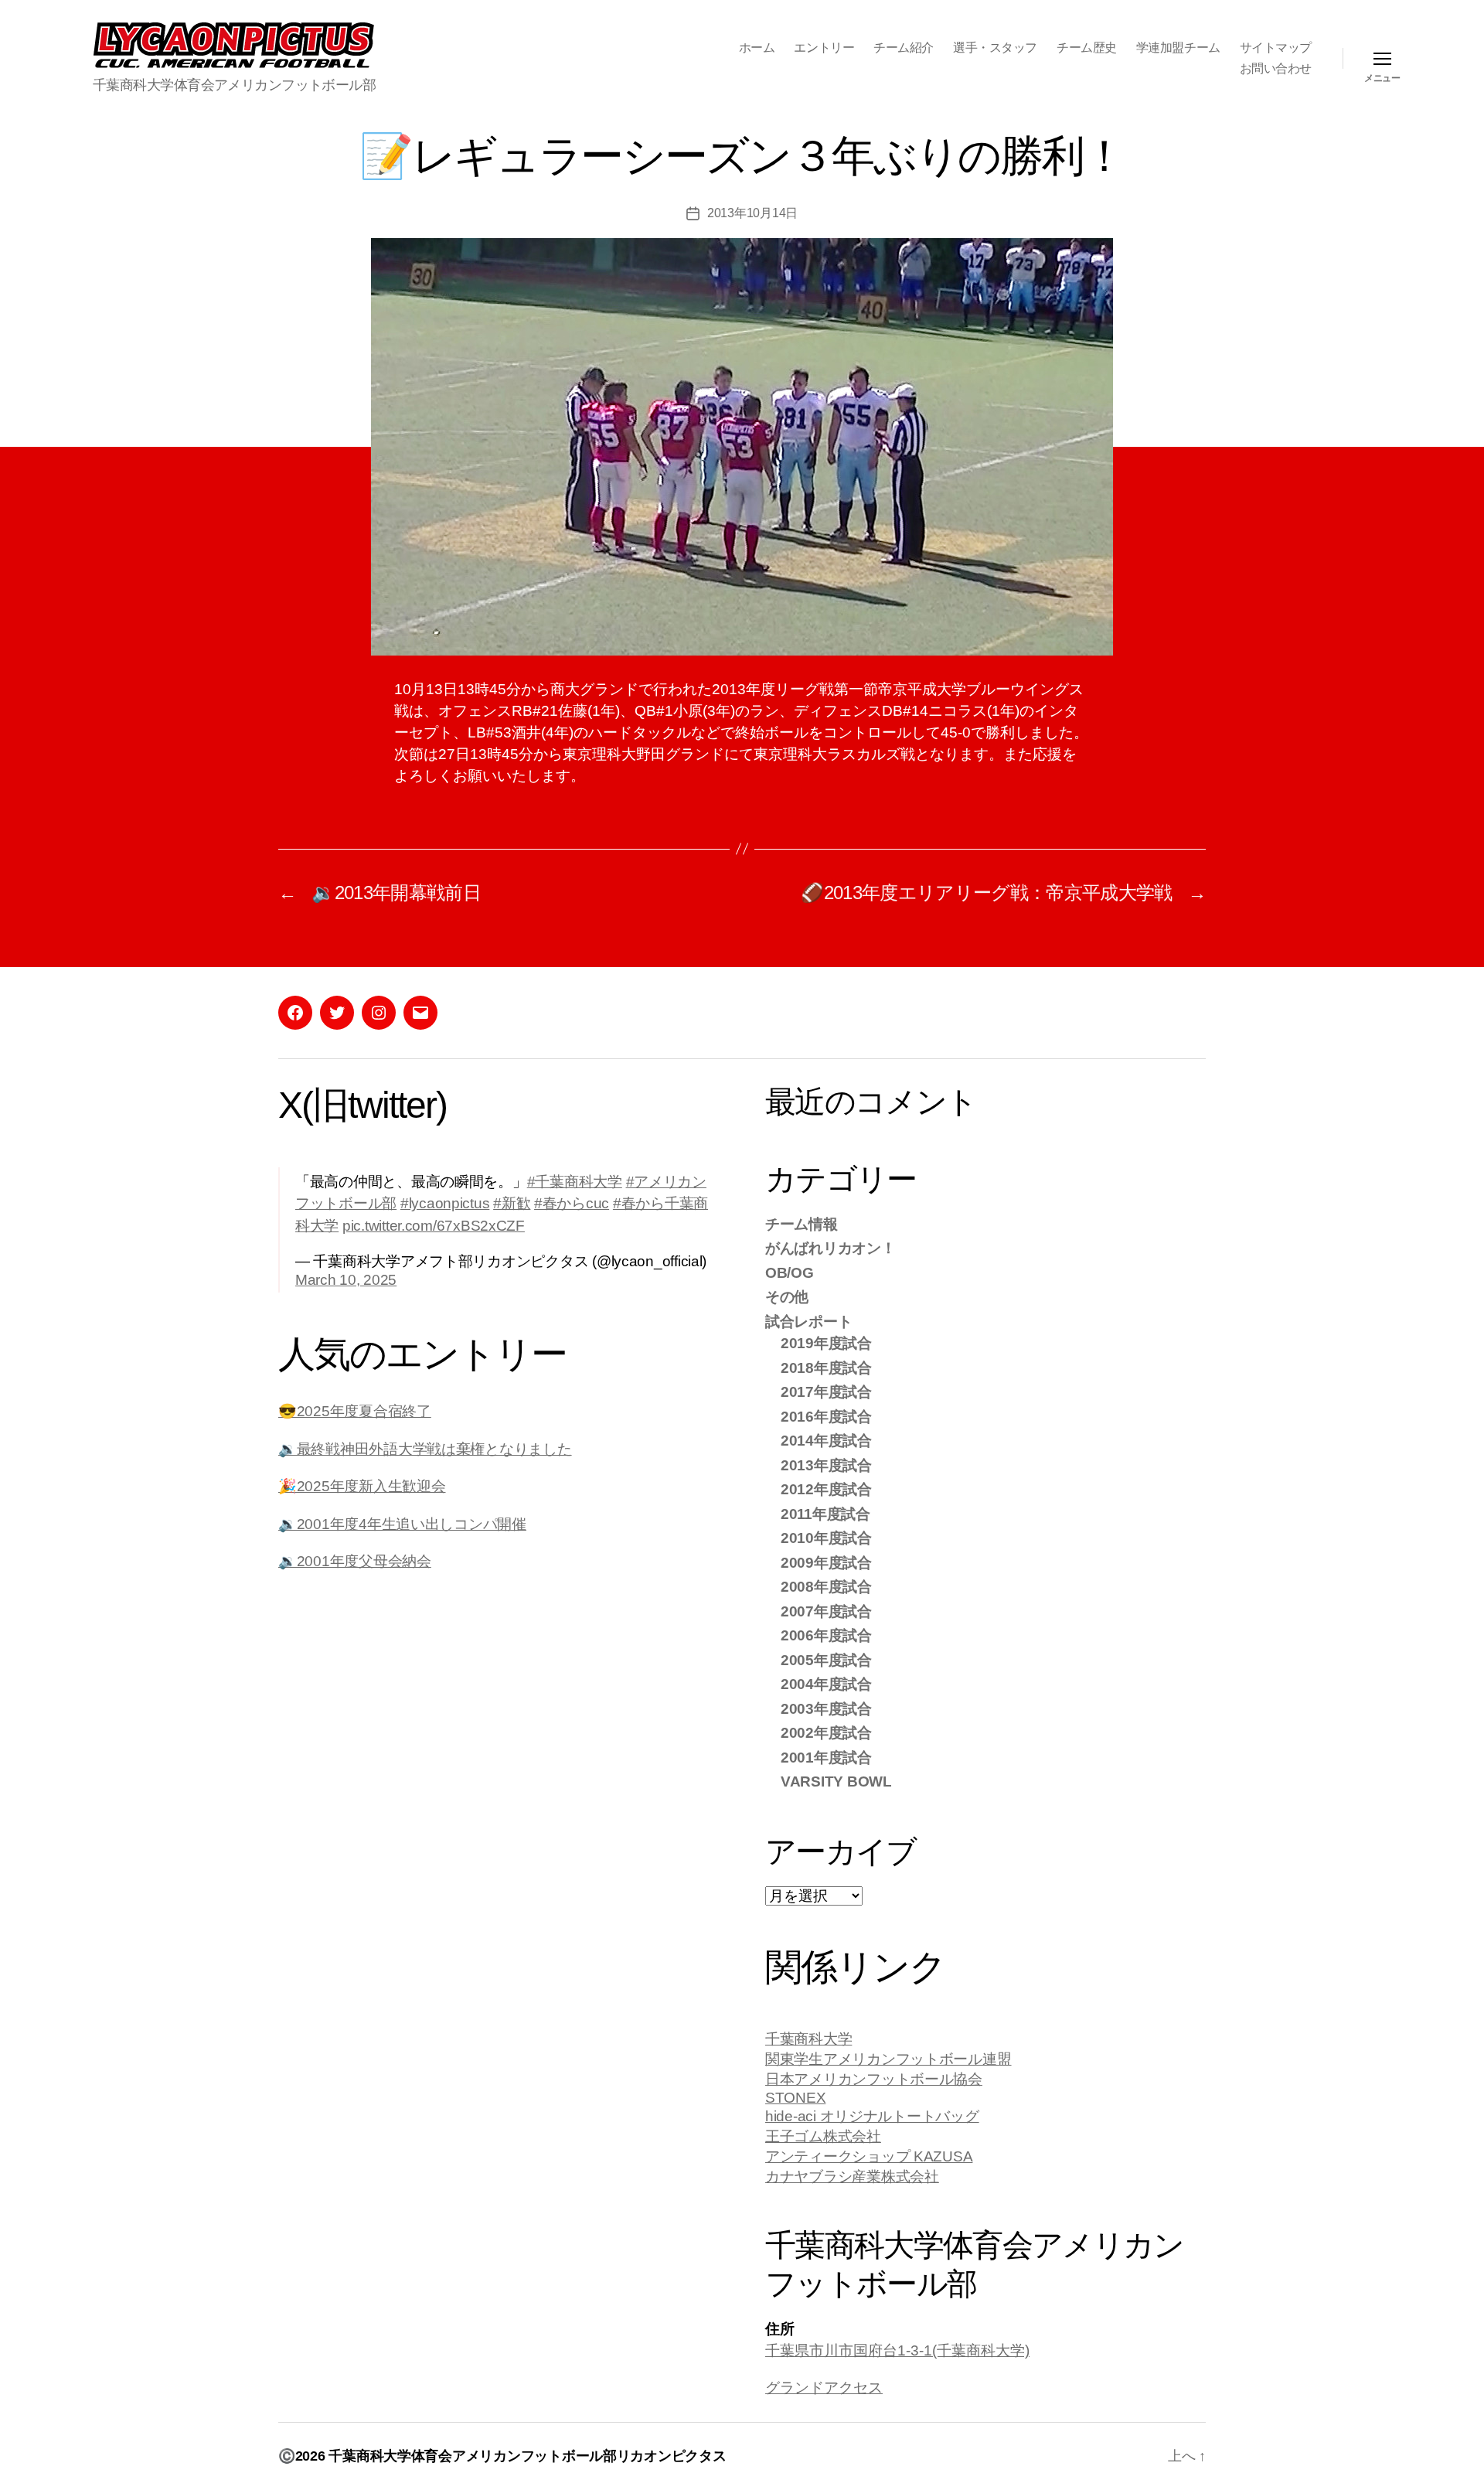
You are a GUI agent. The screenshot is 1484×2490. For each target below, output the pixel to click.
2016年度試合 (826, 1417)
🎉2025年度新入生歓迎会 (362, 1486)
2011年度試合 (825, 1514)
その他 (787, 1297)
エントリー (824, 48)
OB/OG (790, 1273)
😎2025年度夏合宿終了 (355, 1411)
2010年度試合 (826, 1538)
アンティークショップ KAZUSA (869, 2156)
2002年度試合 (826, 1733)
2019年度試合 (826, 1343)
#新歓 (512, 1203)
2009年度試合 (826, 1563)
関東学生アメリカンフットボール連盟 (888, 2059)
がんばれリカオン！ (830, 1248)
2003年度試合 (826, 1709)
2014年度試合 (826, 1441)
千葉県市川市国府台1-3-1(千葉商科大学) (897, 2350)
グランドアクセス (824, 2388)
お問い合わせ (1276, 68)
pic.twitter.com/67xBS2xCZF (434, 1226)
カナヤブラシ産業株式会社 (852, 2177)
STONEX (795, 2098)
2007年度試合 (826, 1611)
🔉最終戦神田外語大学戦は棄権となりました (425, 1449)
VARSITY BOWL (836, 1781)
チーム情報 (802, 1224)
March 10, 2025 (346, 1280)
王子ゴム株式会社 (823, 2136)
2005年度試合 (826, 1660)
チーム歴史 (1087, 48)
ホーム (757, 48)
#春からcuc (572, 1203)
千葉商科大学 (808, 2039)
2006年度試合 (826, 1635)
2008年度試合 (826, 1587)
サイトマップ (1276, 48)
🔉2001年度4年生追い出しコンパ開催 (402, 1524)
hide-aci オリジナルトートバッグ (872, 2116)
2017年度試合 (826, 1392)
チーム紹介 (904, 48)
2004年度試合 (826, 1684)
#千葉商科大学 (575, 1182)
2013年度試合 (826, 1465)
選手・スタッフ (995, 48)
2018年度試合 (826, 1368)
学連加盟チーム (1178, 48)
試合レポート (808, 1322)
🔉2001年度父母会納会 (355, 1561)
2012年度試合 (826, 1489)
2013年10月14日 (752, 213)
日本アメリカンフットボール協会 (874, 2079)
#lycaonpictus (445, 1203)
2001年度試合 (826, 1758)
